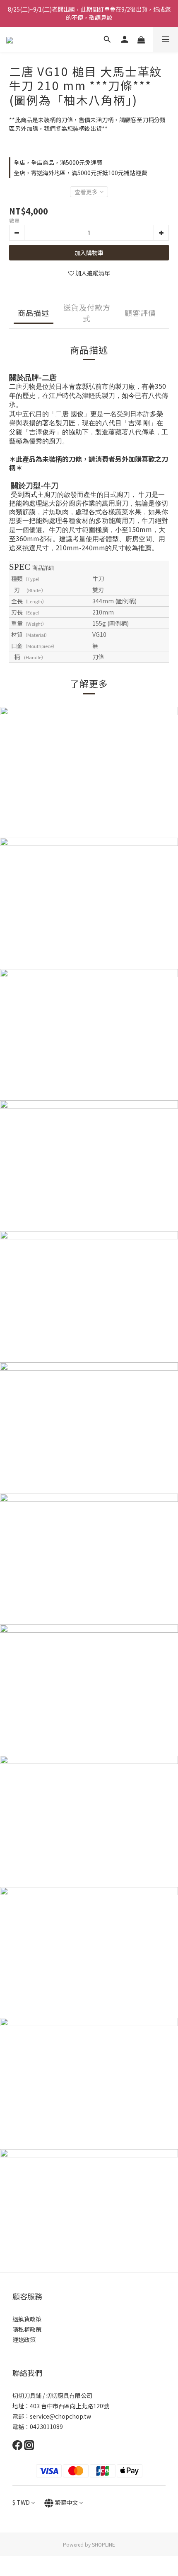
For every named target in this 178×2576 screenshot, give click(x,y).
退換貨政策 (27, 2319)
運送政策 (24, 2340)
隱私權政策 (27, 2329)
